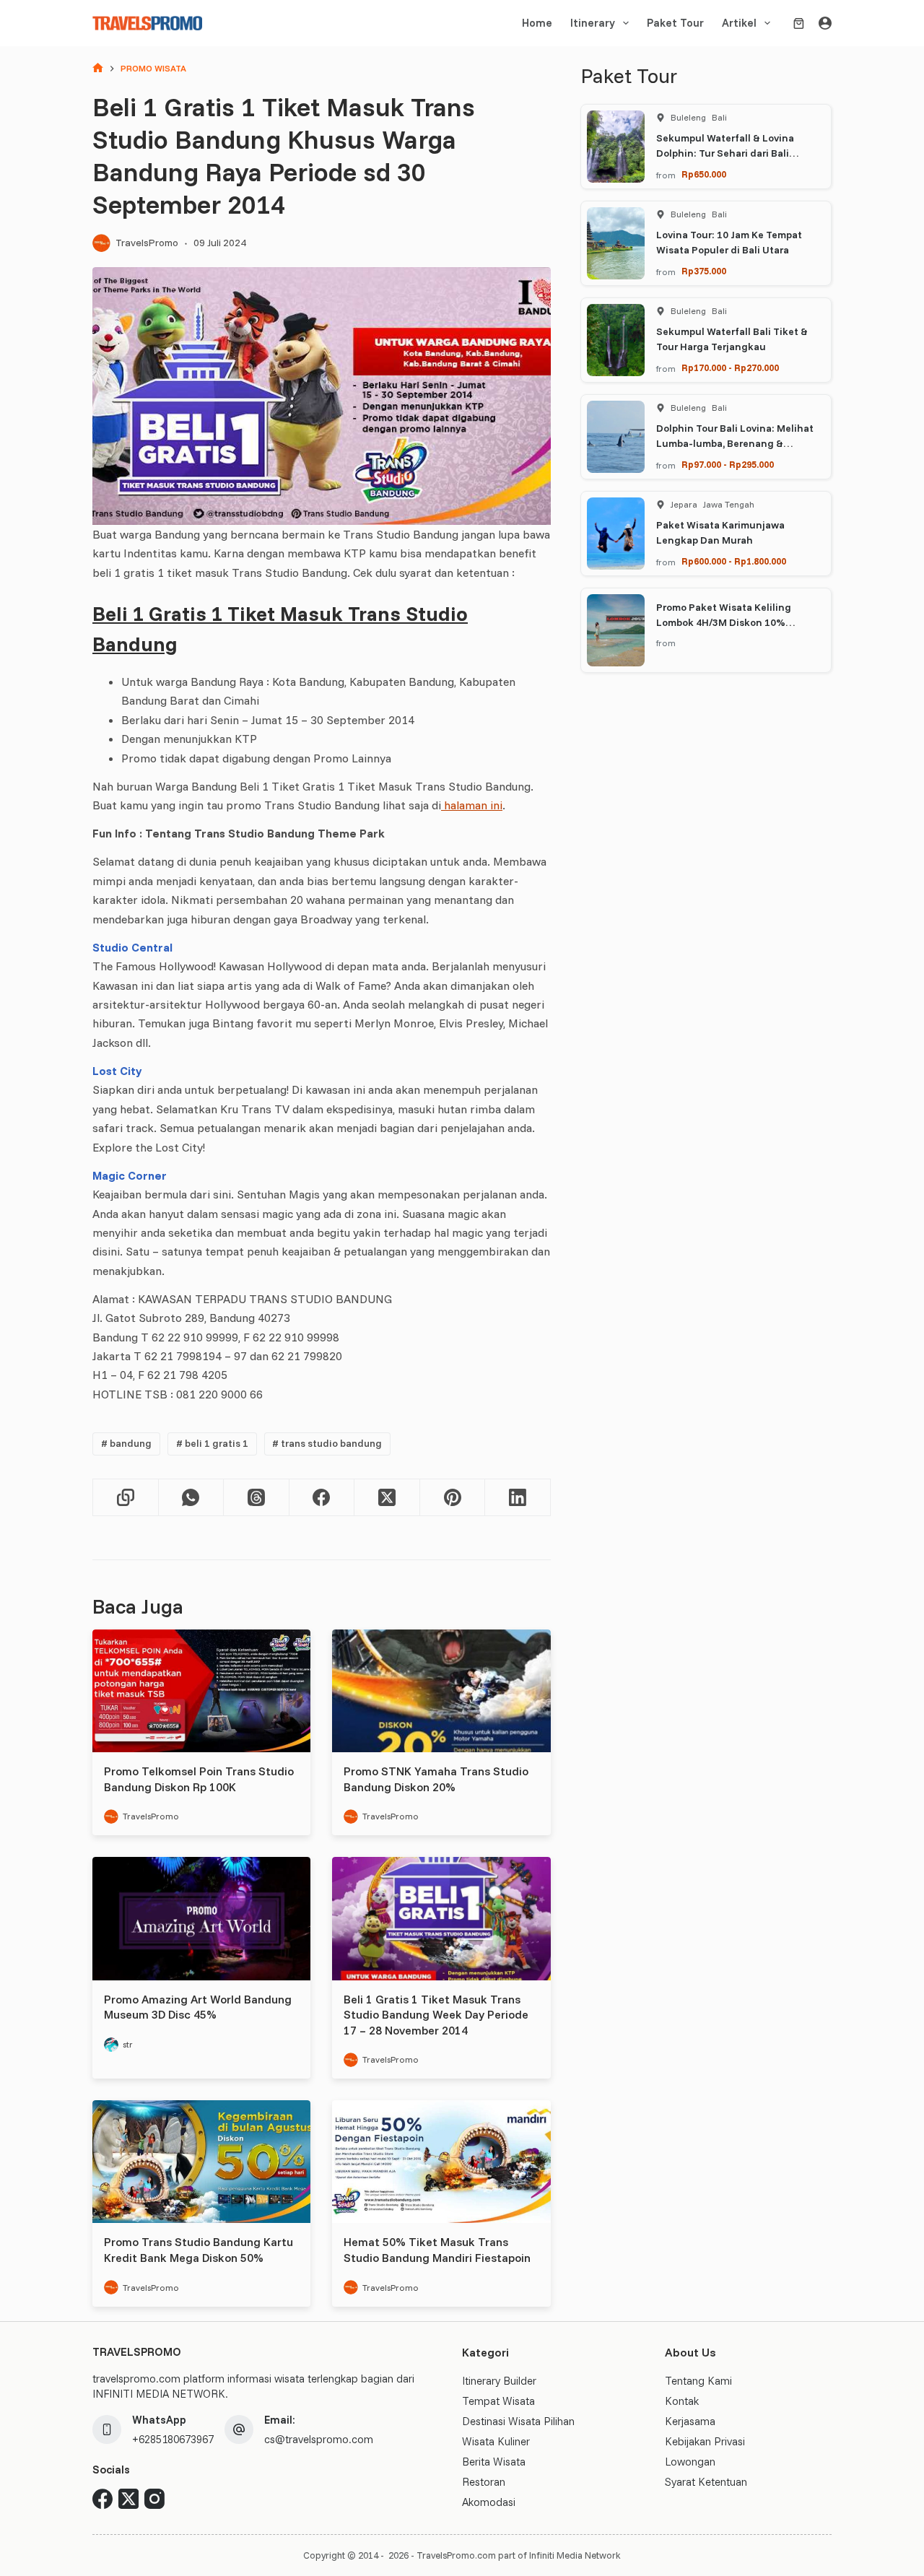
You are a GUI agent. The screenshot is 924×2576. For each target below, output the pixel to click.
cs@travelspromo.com (319, 2439)
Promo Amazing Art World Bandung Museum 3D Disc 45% (198, 2007)
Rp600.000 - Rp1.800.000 (734, 561)
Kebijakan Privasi (705, 2441)
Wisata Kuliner (496, 2441)
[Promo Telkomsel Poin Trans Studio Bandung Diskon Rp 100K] (201, 1691)
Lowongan (690, 2462)
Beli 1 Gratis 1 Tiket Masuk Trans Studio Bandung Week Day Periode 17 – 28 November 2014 (436, 2015)
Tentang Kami (698, 2381)
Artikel (739, 23)
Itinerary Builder (499, 2381)
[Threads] (257, 1498)
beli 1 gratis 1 (212, 1443)
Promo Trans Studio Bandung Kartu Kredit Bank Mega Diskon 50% (199, 2250)
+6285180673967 (173, 2439)
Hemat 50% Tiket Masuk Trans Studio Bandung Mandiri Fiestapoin (437, 2250)
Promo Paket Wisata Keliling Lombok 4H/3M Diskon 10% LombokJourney (724, 622)
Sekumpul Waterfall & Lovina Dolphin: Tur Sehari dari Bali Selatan (725, 153)
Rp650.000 (704, 174)
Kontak (682, 2401)
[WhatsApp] (192, 1498)
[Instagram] (154, 2499)
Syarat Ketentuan (706, 2482)
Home (537, 23)
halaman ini (472, 805)
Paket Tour (675, 23)
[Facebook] (322, 1498)
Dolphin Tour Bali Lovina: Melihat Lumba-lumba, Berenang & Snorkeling (735, 443)
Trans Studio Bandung (327, 1443)
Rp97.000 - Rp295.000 (728, 464)
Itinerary (593, 23)
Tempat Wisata (498, 2401)
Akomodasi (489, 2502)
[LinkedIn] (518, 1498)
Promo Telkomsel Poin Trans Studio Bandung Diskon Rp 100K (199, 1779)
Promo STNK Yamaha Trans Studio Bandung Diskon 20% (436, 1779)
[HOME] (98, 69)
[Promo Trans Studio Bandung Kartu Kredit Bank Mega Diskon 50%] (201, 2162)
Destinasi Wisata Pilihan (518, 2421)
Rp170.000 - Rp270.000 (730, 367)
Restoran (484, 2482)
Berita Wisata (494, 2462)
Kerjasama (690, 2421)
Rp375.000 (704, 271)
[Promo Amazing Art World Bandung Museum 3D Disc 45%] (201, 1918)
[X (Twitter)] (387, 1498)
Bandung (126, 1443)
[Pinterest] (453, 1498)
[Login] (825, 23)
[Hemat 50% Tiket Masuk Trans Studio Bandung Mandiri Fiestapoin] (441, 2162)
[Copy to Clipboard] (126, 1498)
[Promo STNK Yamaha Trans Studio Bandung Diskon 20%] (441, 1691)
